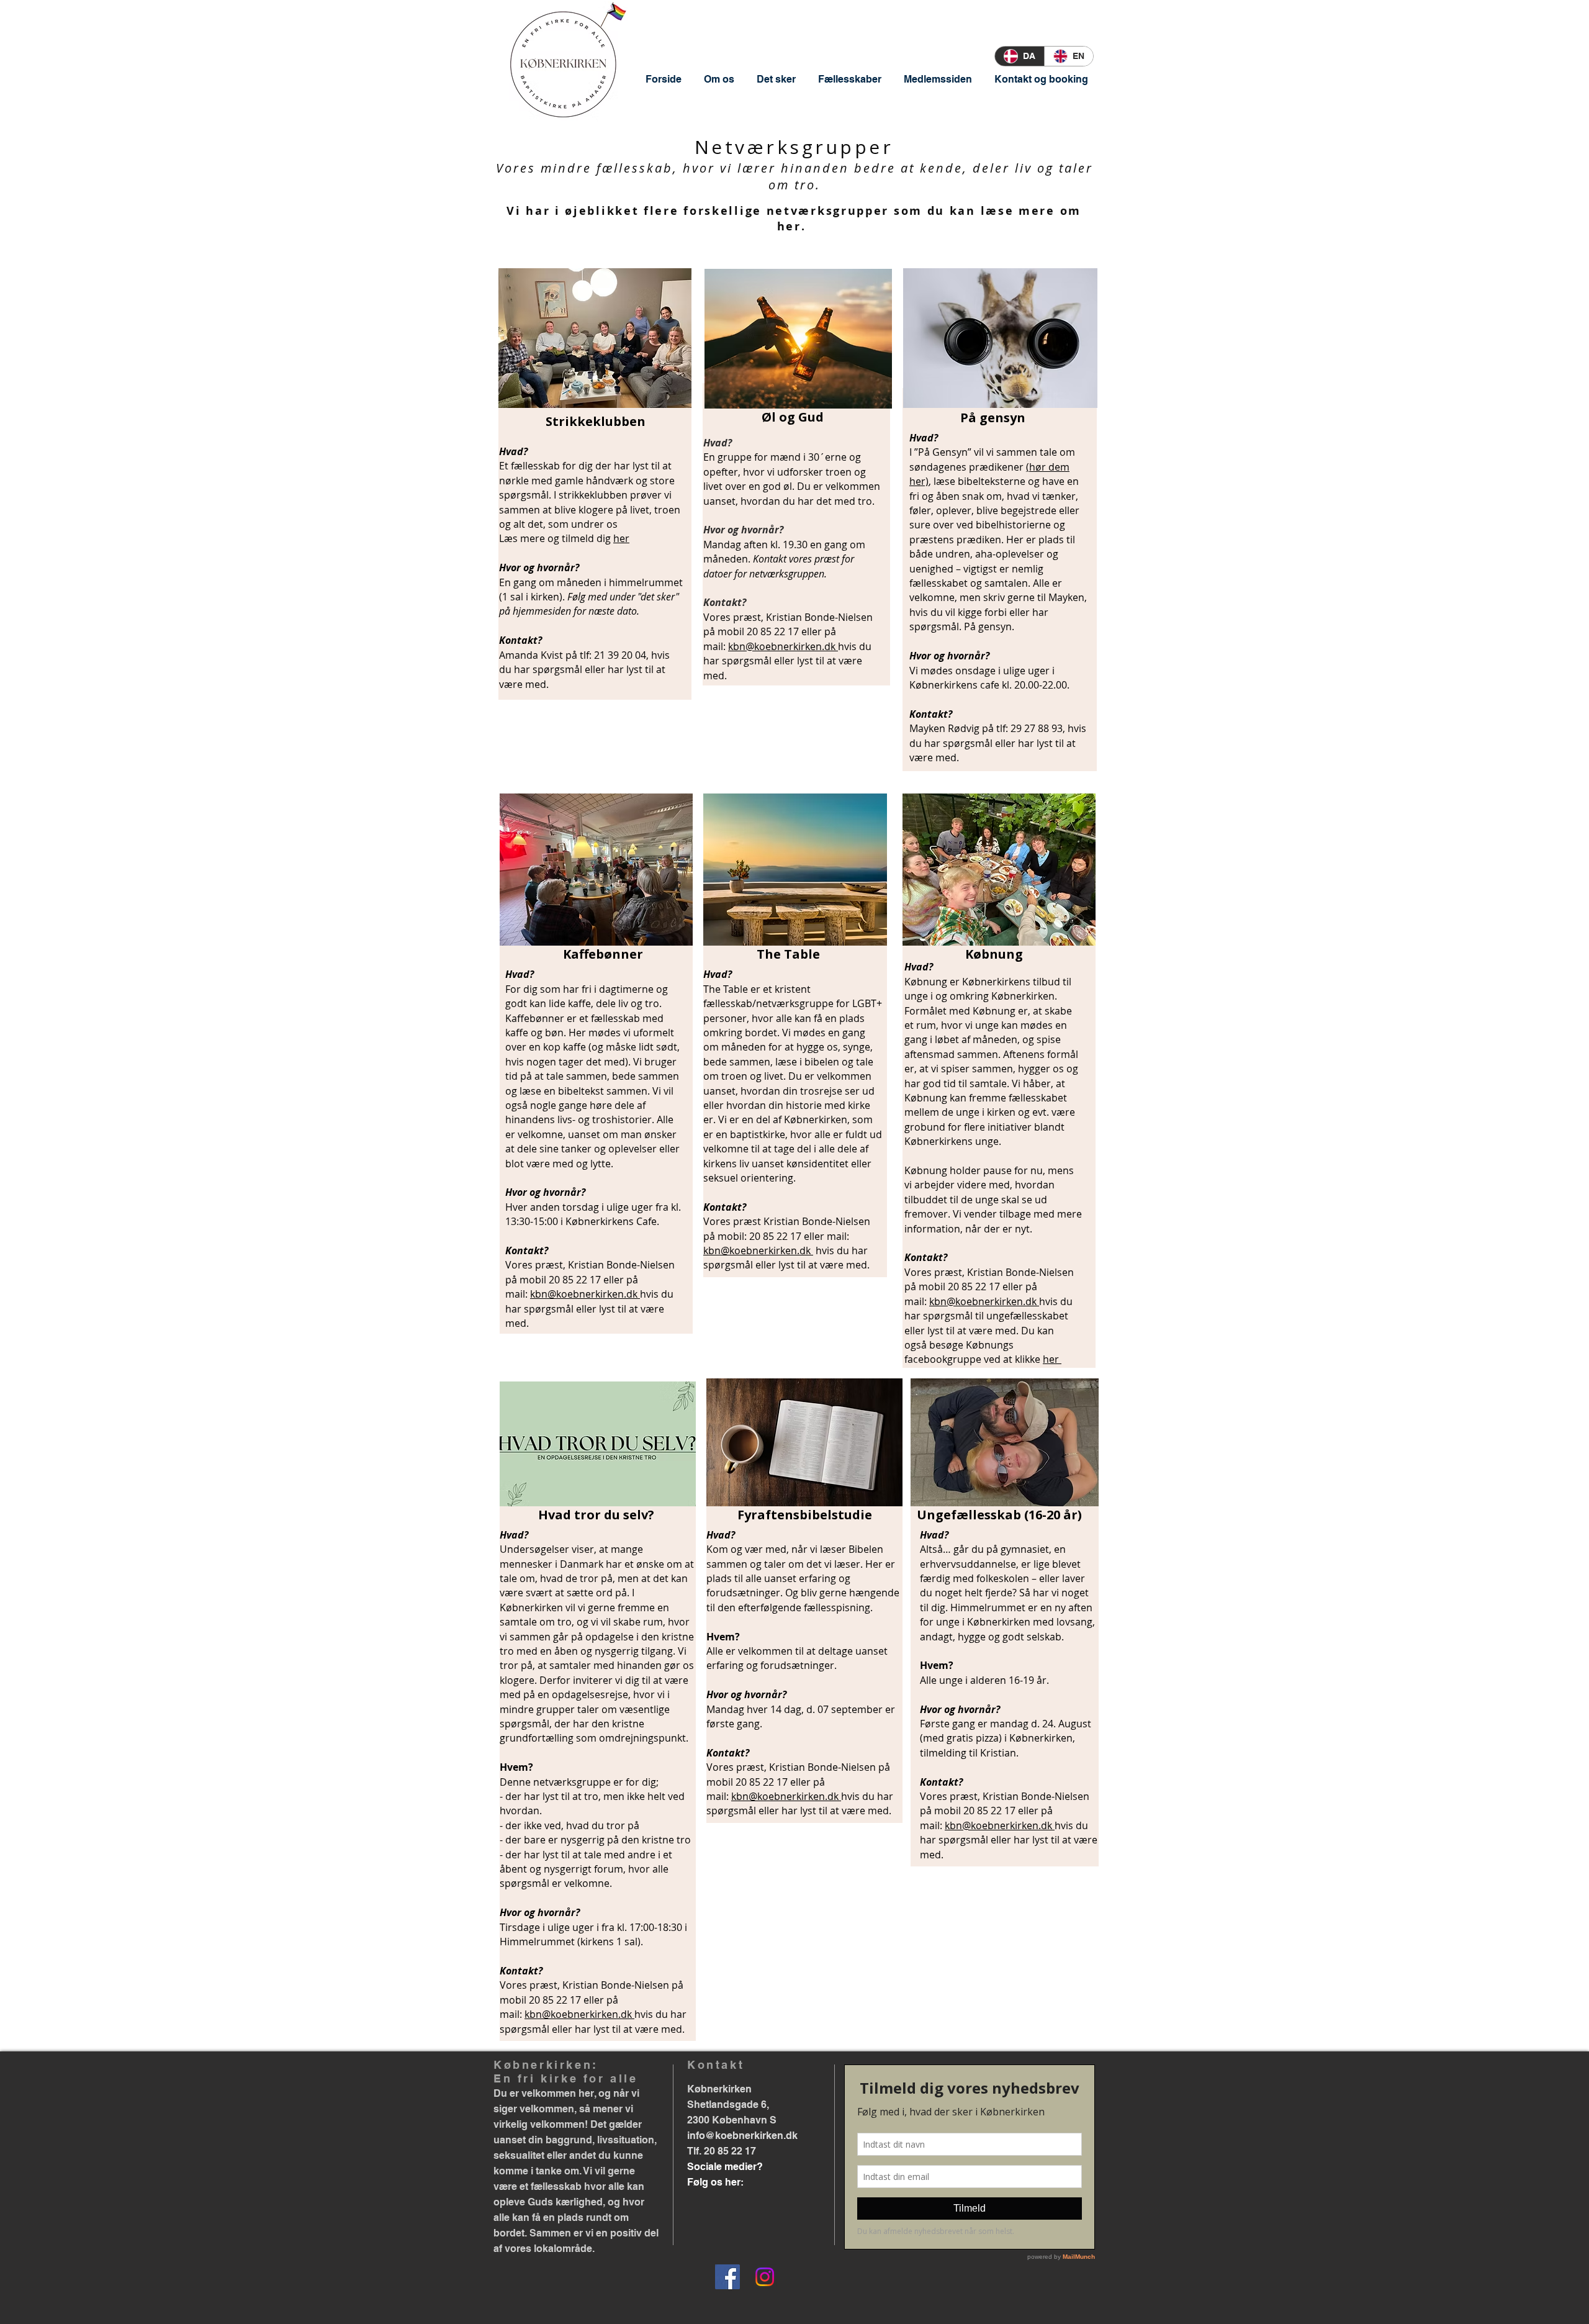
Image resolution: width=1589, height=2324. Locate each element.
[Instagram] (765, 2277)
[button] (719, 79)
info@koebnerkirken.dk (742, 2136)
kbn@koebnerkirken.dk (783, 646)
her (621, 538)
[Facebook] (727, 2277)
